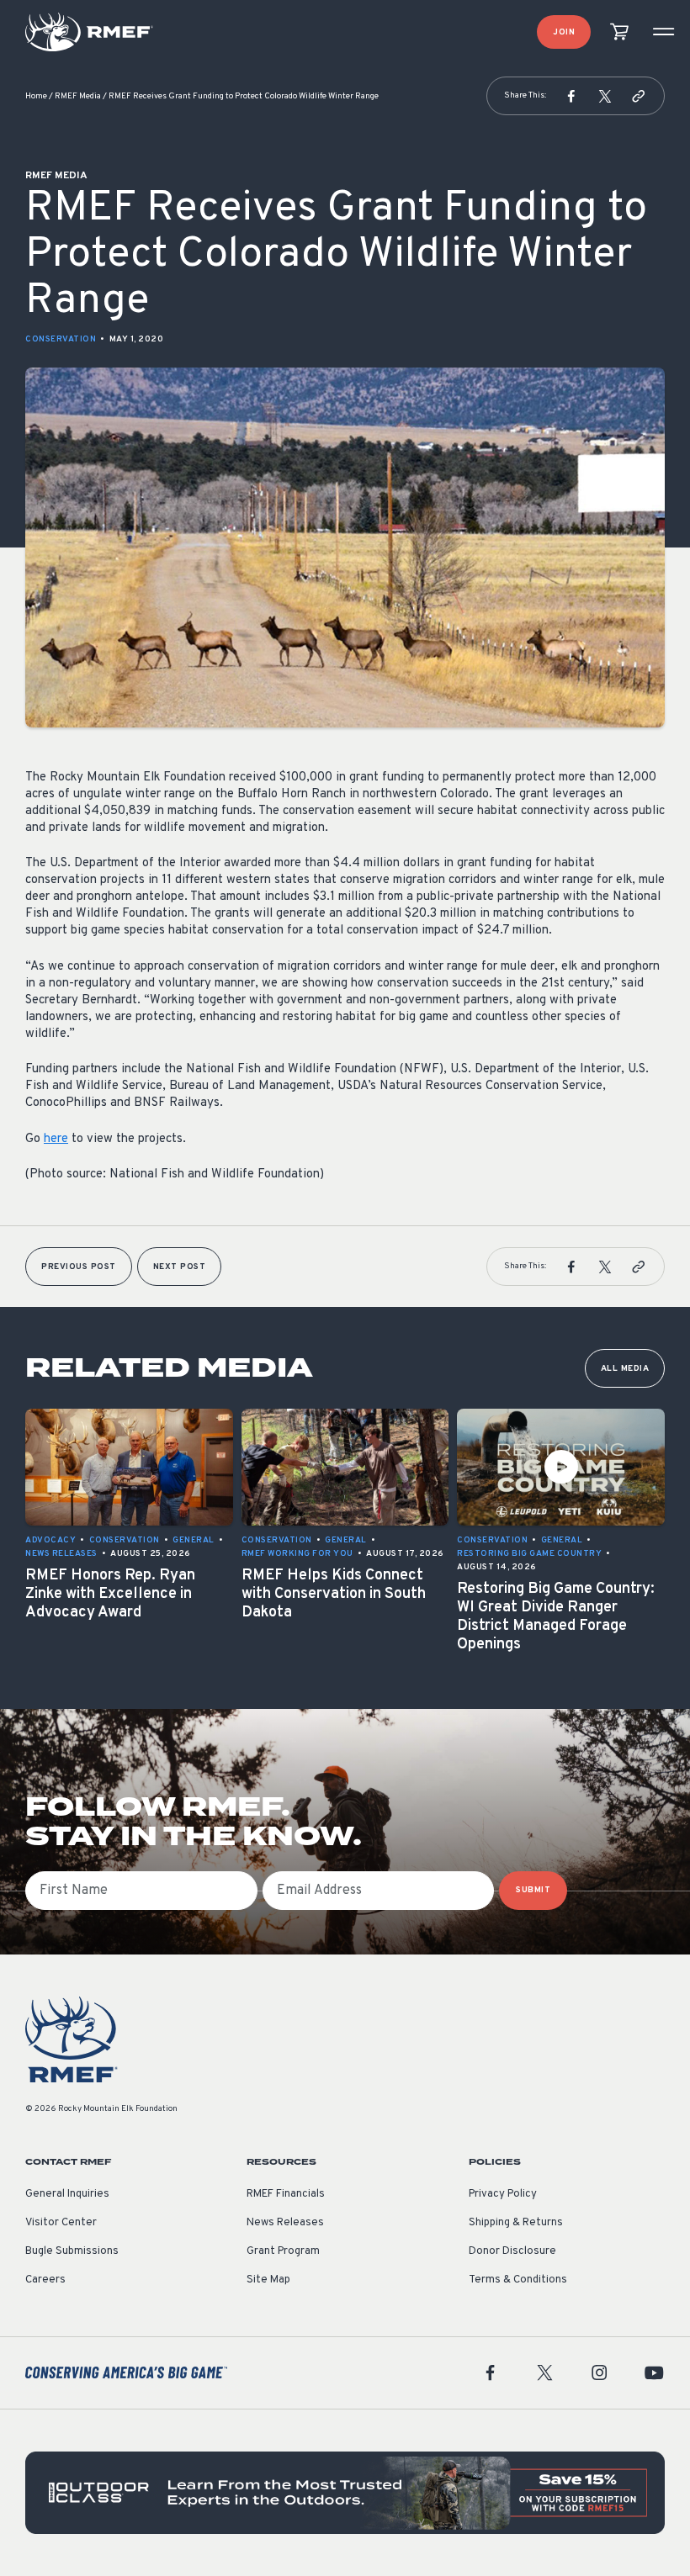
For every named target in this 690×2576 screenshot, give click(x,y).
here (56, 1139)
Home (36, 96)
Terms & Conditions (518, 2280)
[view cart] (619, 32)
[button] (571, 96)
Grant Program (283, 2251)
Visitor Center (61, 2223)
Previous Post (79, 1267)
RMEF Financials (286, 2194)
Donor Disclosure (512, 2251)
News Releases (285, 2223)
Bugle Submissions (72, 2251)
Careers (45, 2280)
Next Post (180, 1267)
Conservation (61, 339)
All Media (625, 1369)
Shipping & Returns (516, 2223)
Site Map (268, 2280)
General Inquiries (67, 2194)
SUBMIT (533, 1890)
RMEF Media (78, 96)
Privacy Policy (503, 2194)
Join (564, 32)
